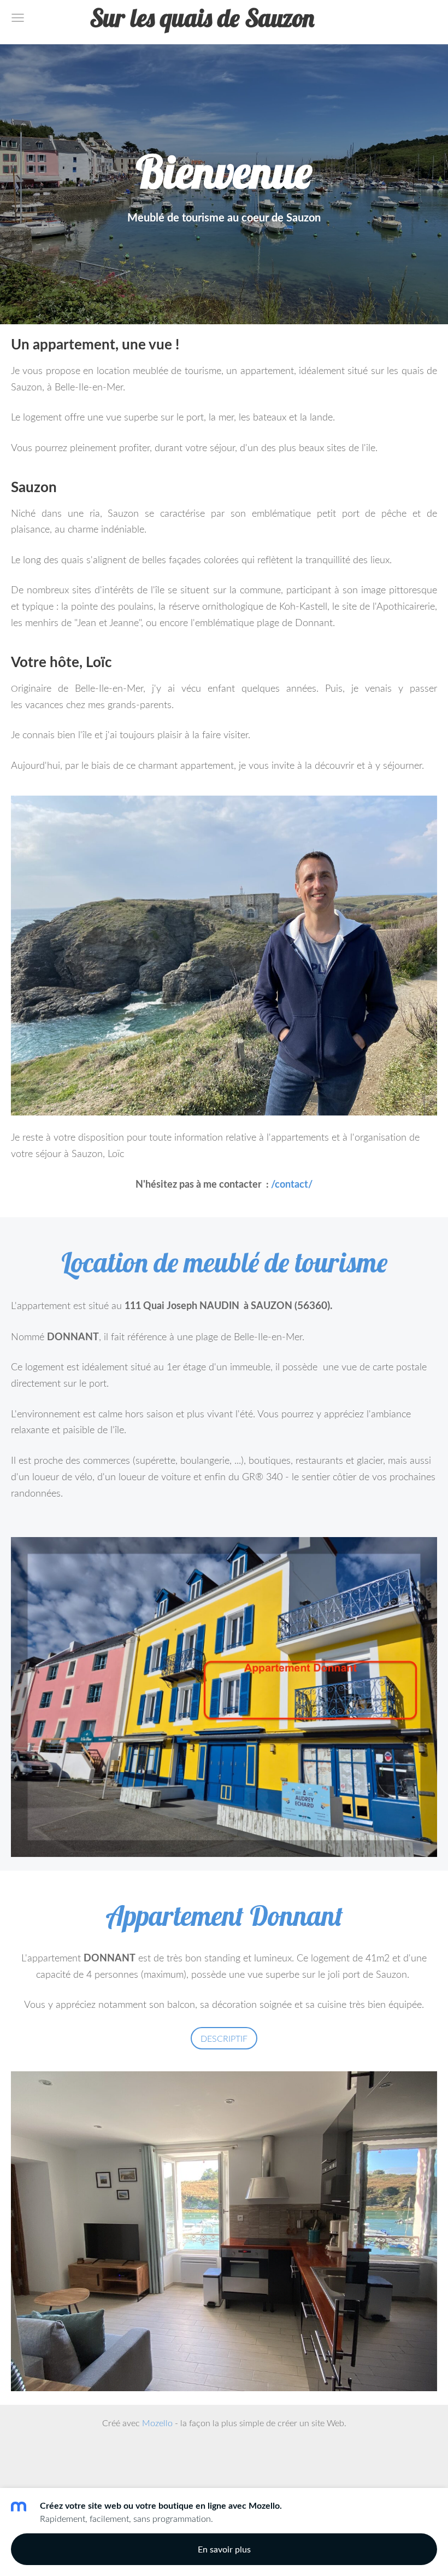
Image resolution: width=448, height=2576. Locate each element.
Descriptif (224, 2038)
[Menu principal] (18, 18)
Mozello (157, 2423)
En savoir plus (224, 2549)
